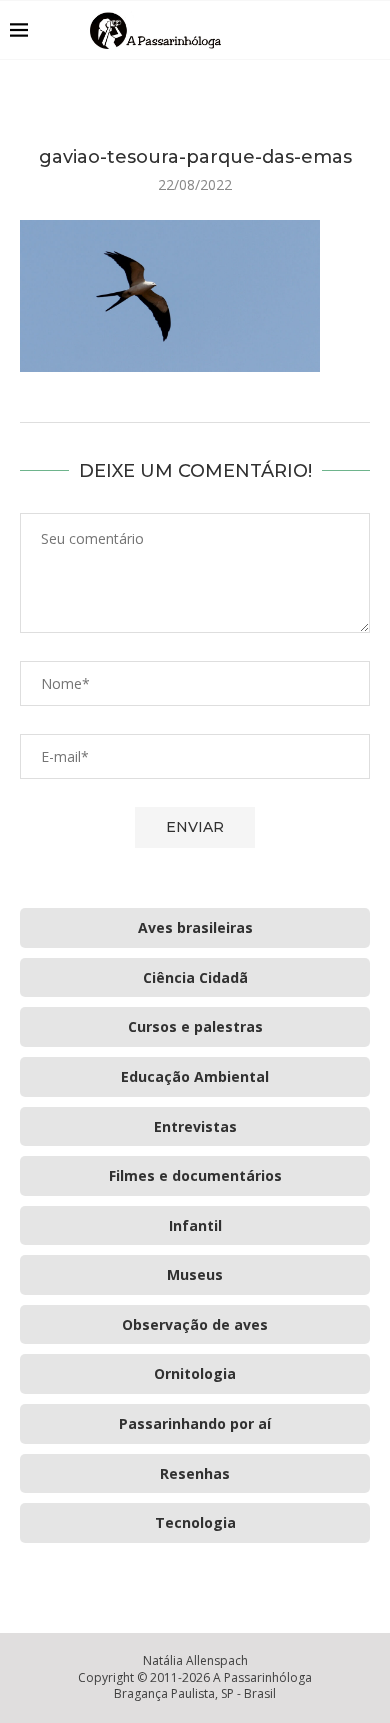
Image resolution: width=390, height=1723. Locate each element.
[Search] (370, 30)
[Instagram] (318, 30)
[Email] (339, 30)
